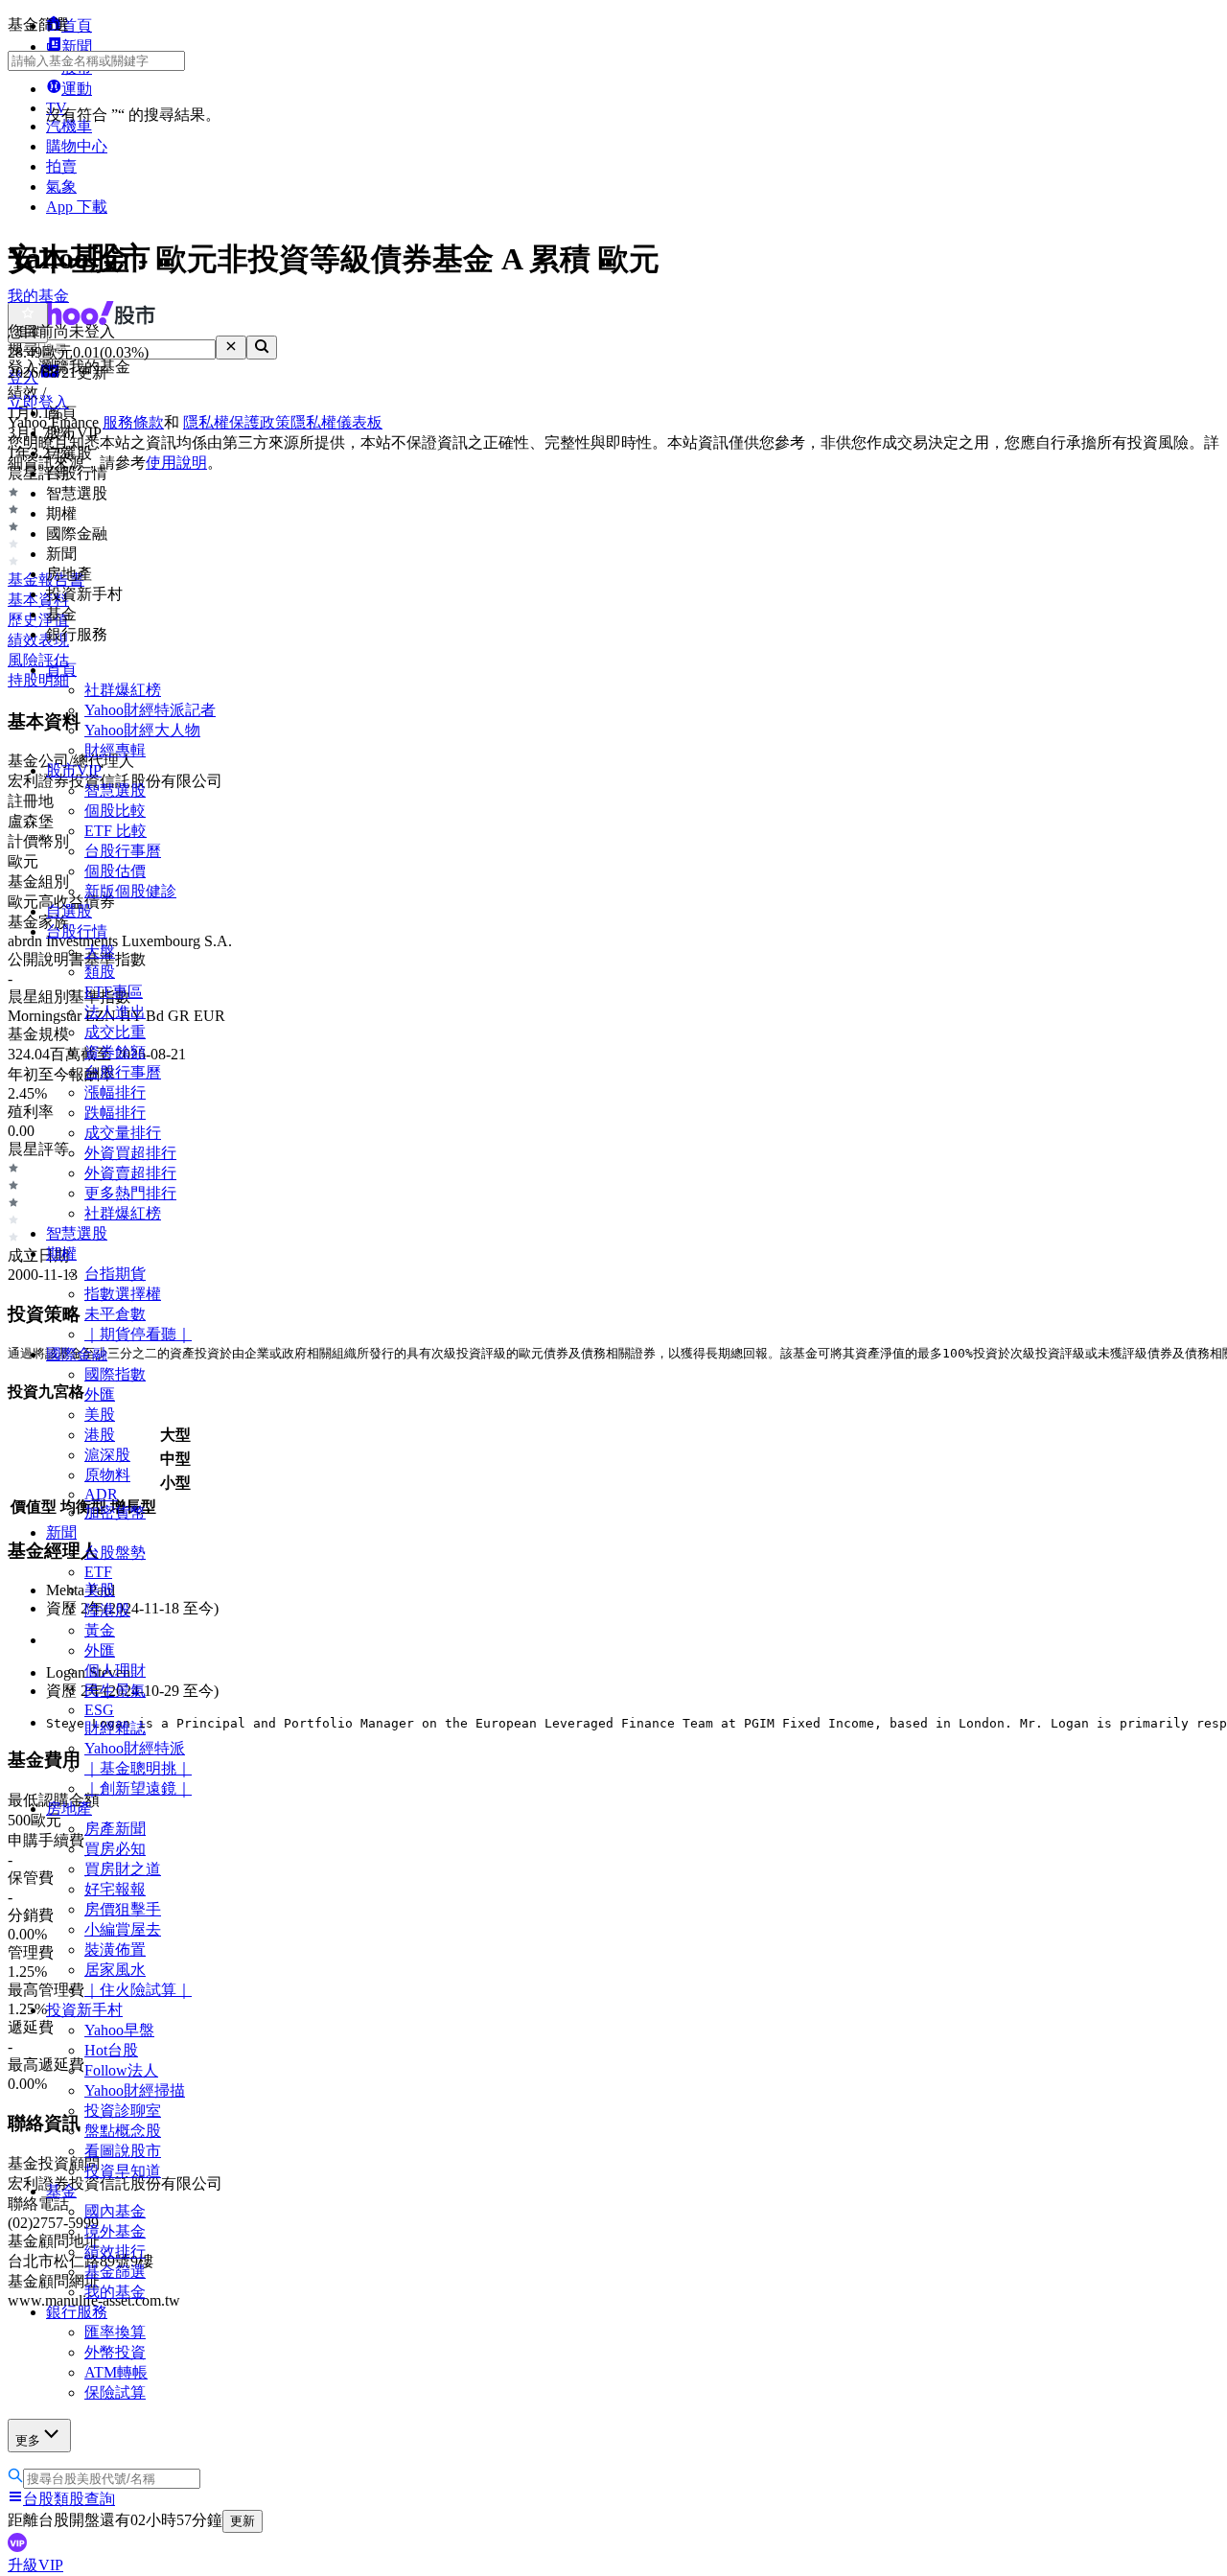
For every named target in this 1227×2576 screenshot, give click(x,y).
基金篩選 (115, 2272)
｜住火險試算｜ (138, 1990)
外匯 (100, 1394)
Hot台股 (111, 2050)
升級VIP (35, 2565)
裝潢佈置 (115, 1949)
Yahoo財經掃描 (135, 2090)
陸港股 (107, 1610)
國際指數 (115, 1374)
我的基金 (115, 2292)
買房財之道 (123, 1869)
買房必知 (115, 1849)
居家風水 (115, 1970)
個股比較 (115, 811)
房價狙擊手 (123, 1909)
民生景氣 (115, 1691)
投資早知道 (123, 2171)
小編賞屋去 (123, 1929)
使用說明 (176, 463)
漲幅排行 (115, 1092)
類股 (100, 972)
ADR (101, 1494)
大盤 (100, 951)
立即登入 (38, 402)
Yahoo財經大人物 (142, 730)
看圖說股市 (123, 2151)
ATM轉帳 (116, 2372)
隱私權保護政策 (237, 422)
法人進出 (115, 1012)
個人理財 (115, 1671)
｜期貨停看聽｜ (138, 1334)
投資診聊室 (123, 2111)
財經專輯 (115, 750)
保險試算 (115, 2392)
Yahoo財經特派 (135, 1748)
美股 (100, 1415)
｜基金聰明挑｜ (138, 1768)
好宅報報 (115, 1889)
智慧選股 (115, 790)
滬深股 (107, 1455)
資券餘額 (115, 1052)
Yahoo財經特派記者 (150, 710)
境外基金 (115, 2231)
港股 (100, 1435)
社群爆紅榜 (123, 690)
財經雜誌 (115, 1728)
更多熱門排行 (130, 1193)
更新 (243, 2521)
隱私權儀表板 (336, 422)
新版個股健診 (130, 891)
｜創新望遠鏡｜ (138, 1788)
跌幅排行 (115, 1113)
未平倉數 (115, 1314)
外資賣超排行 (130, 1173)
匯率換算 (115, 2332)
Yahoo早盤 (119, 2030)
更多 (28, 2440)
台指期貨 (115, 1274)
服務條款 (133, 422)
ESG (99, 1710)
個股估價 (115, 871)
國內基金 (115, 2211)
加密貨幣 (115, 1512)
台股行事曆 (123, 851)
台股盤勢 (115, 1553)
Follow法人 (121, 2070)
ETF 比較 (116, 831)
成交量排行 (123, 1133)
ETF (98, 1572)
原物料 (107, 1475)
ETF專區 (114, 992)
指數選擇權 (123, 1294)
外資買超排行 (130, 1153)
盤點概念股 (123, 2131)
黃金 (100, 1630)
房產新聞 (115, 1829)
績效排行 (115, 2251)
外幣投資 (115, 2352)
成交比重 (115, 1032)
